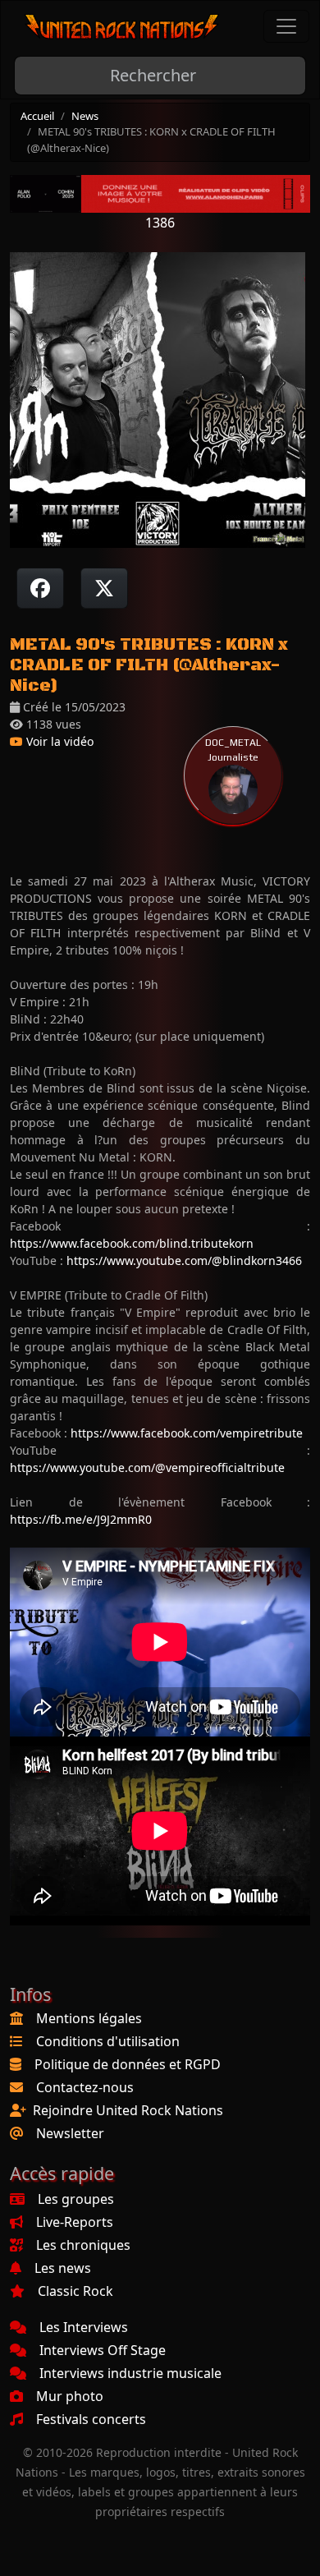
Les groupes (76, 2199)
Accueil (37, 116)
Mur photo (70, 2396)
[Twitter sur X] (104, 588)
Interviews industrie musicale (130, 2373)
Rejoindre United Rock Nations (128, 2110)
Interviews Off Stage (103, 2350)
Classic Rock (75, 2291)
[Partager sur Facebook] (40, 588)
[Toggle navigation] (286, 26)
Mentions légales (89, 2018)
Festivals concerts (91, 2419)
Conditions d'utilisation (108, 2041)
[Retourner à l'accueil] (122, 27)
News (85, 116)
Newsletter (70, 2133)
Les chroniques (83, 2245)
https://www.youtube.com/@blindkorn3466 (184, 1260)
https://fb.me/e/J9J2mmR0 (81, 1519)
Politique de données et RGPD (128, 2064)
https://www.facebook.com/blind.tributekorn (132, 1243)
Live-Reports (75, 2222)
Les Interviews (84, 2327)
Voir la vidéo (58, 741)
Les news (63, 2268)
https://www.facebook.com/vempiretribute (187, 1433)
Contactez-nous (85, 2087)
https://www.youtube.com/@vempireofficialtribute (147, 1467)
